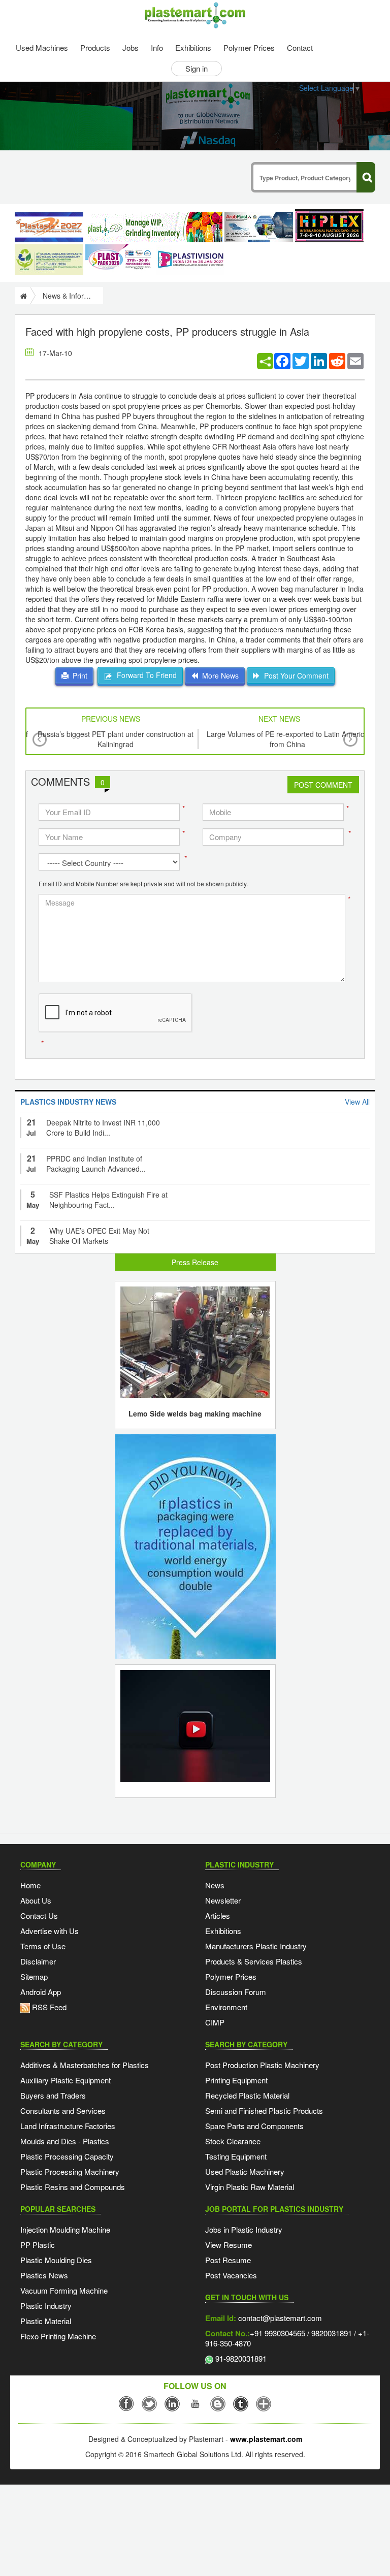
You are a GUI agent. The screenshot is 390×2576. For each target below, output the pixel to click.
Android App (41, 1992)
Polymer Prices (249, 47)
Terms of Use (43, 1946)
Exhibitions (193, 47)
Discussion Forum (236, 1992)
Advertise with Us (50, 1931)
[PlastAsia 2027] (49, 227)
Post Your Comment (294, 675)
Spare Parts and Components (254, 2126)
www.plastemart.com (266, 2439)
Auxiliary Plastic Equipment (66, 2080)
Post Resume (228, 2260)
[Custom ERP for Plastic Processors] (154, 227)
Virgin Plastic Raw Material (250, 2187)
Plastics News (44, 2275)
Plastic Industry (46, 2306)
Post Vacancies (231, 2275)
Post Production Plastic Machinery (262, 2065)
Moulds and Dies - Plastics (65, 2141)
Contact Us (39, 1915)
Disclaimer (38, 1961)
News (215, 1885)
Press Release (195, 1262)
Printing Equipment (236, 2080)
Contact (300, 47)
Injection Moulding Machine (65, 2229)
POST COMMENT (323, 785)
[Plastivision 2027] (190, 260)
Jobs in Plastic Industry (244, 2229)
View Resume (229, 2245)
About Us (36, 1900)
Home (30, 1885)
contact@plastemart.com (279, 2318)
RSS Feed (48, 2007)
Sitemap (34, 1976)
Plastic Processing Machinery (70, 2171)
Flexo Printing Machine (58, 2336)
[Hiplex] (329, 226)
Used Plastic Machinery (245, 2171)
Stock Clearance (233, 2141)
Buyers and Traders (53, 2095)
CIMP (215, 2022)
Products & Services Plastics (254, 1961)
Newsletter (223, 1900)
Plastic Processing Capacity (67, 2156)
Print (78, 675)
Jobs (131, 47)
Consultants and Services (63, 2111)
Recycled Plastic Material (247, 2095)
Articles (218, 1915)
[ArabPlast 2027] (259, 227)
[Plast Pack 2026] (120, 260)
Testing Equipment (236, 2156)
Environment (226, 2007)
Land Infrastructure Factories (68, 2126)
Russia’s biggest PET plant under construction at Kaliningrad (116, 739)
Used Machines (42, 47)
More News (218, 675)
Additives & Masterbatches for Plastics (85, 2065)
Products (95, 47)
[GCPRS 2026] (49, 260)
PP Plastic (38, 2245)
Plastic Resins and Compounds (73, 2187)
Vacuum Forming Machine (64, 2290)
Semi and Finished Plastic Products (264, 2111)
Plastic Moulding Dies (56, 2260)
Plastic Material (46, 2321)
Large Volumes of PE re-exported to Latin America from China (287, 739)
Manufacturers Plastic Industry (256, 1946)
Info (157, 47)
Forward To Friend (145, 675)
